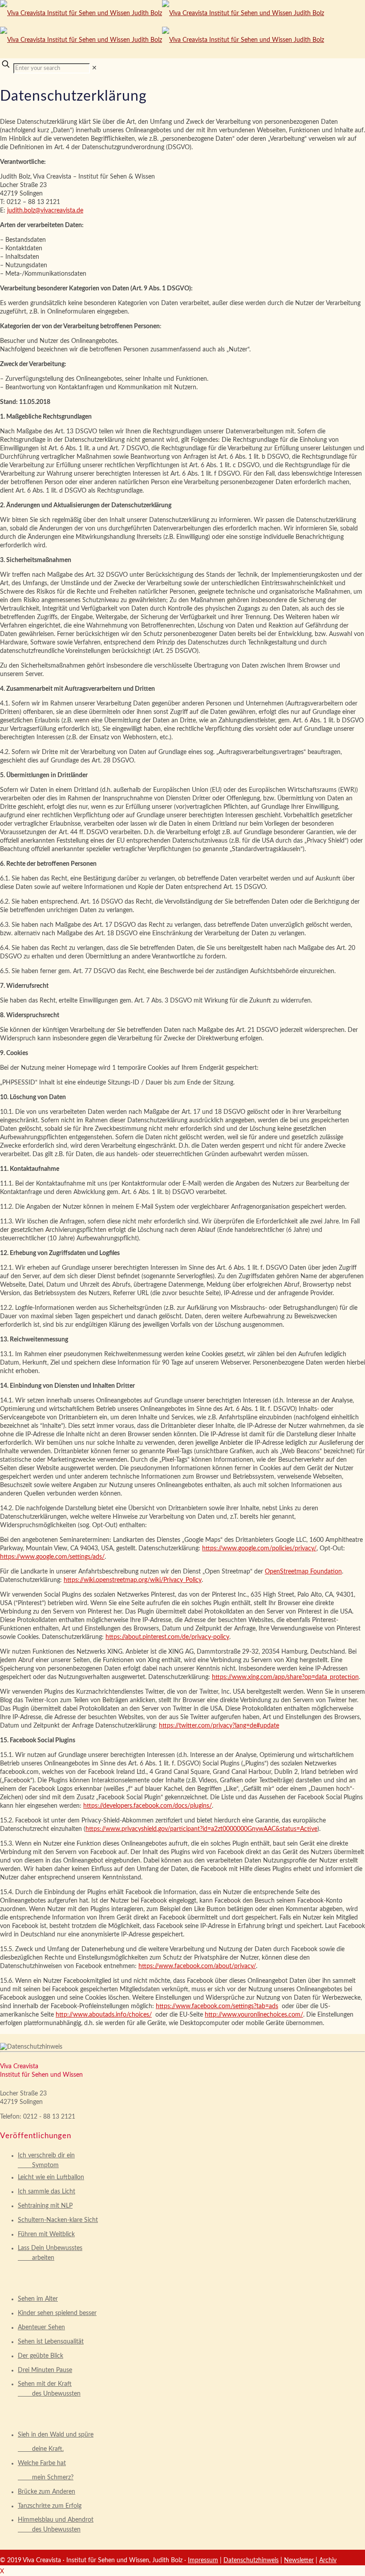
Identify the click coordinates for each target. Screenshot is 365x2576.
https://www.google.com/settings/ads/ (52, 1557)
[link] (94, 68)
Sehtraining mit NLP (45, 2206)
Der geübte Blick (41, 2356)
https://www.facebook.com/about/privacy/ (197, 1966)
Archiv (328, 2560)
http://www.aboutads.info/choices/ (104, 2015)
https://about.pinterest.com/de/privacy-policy (167, 1637)
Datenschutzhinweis (251, 2560)
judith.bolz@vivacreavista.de (45, 211)
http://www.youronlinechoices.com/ (254, 2015)
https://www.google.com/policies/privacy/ (259, 1549)
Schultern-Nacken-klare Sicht (58, 2220)
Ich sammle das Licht (47, 2192)
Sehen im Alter (38, 2299)
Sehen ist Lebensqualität (51, 2342)
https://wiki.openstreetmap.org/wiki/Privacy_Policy (133, 1580)
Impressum (203, 2560)
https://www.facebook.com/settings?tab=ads (217, 2006)
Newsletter (299, 2560)
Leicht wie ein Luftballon (51, 2177)
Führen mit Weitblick (46, 2234)
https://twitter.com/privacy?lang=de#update (219, 1726)
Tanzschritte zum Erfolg (50, 2506)
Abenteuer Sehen (41, 2327)
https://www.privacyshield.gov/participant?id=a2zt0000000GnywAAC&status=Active (201, 1829)
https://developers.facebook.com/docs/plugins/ (148, 1806)
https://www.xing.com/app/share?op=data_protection (285, 1677)
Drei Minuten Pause (45, 2370)
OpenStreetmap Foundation (303, 1572)
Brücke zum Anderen (47, 2492)
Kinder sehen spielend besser (57, 2313)
